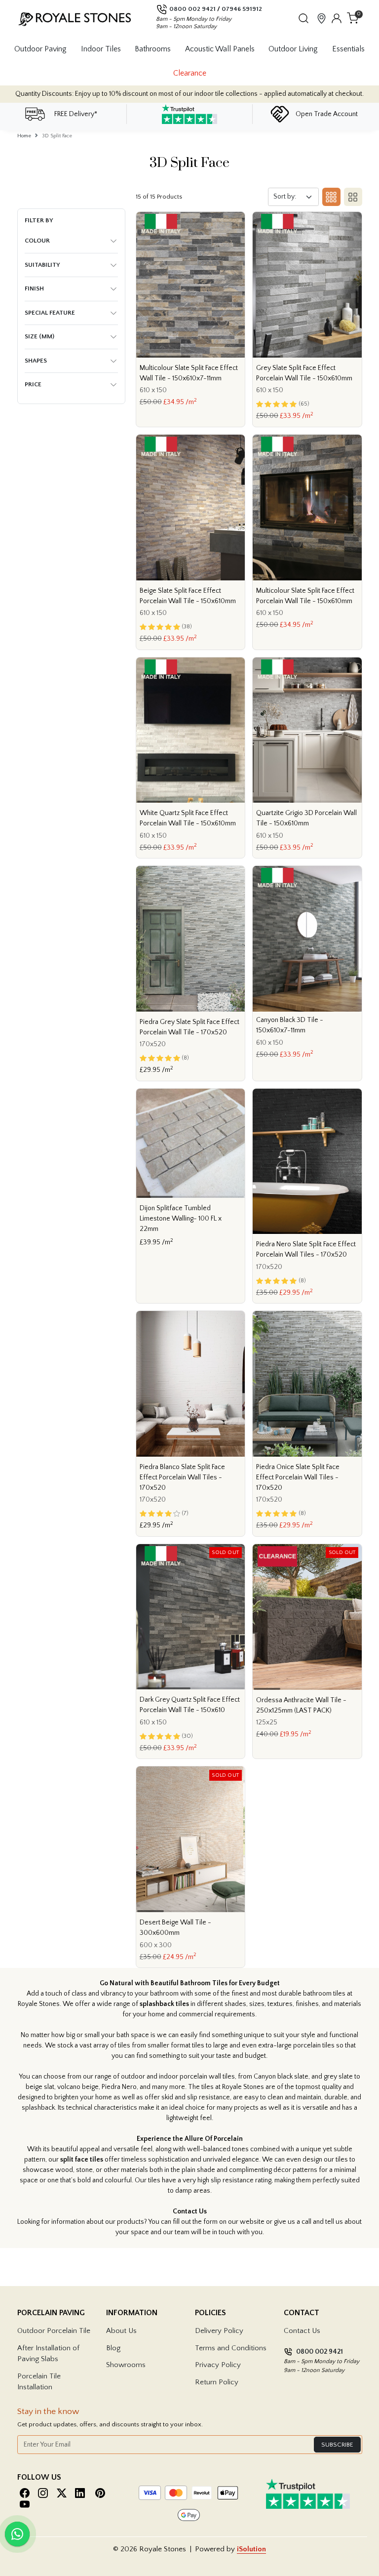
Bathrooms (153, 49)
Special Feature (50, 313)
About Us (121, 2331)
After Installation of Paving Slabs (48, 2354)
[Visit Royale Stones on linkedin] (80, 2493)
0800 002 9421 (192, 9)
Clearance (190, 73)
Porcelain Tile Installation (39, 2382)
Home (24, 136)
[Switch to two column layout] (351, 197)
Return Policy (217, 2382)
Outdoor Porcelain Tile (54, 2331)
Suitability (42, 265)
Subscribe (337, 2445)
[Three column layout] (330, 197)
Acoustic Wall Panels (220, 49)
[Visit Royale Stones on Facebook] (25, 2493)
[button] (303, 18)
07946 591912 (242, 9)
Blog (113, 2348)
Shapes (36, 361)
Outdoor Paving (40, 49)
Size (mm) (39, 336)
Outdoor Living (293, 49)
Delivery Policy (219, 2331)
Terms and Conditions (231, 2348)
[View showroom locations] (322, 18)
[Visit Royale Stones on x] (62, 2493)
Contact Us (302, 2331)
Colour (37, 241)
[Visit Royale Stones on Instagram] (43, 2493)
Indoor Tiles (101, 49)
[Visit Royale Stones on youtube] (25, 2504)
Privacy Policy (218, 2365)
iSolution (251, 2549)
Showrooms (126, 2365)
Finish (34, 288)
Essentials (348, 49)
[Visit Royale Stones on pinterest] (100, 2493)
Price (33, 384)
